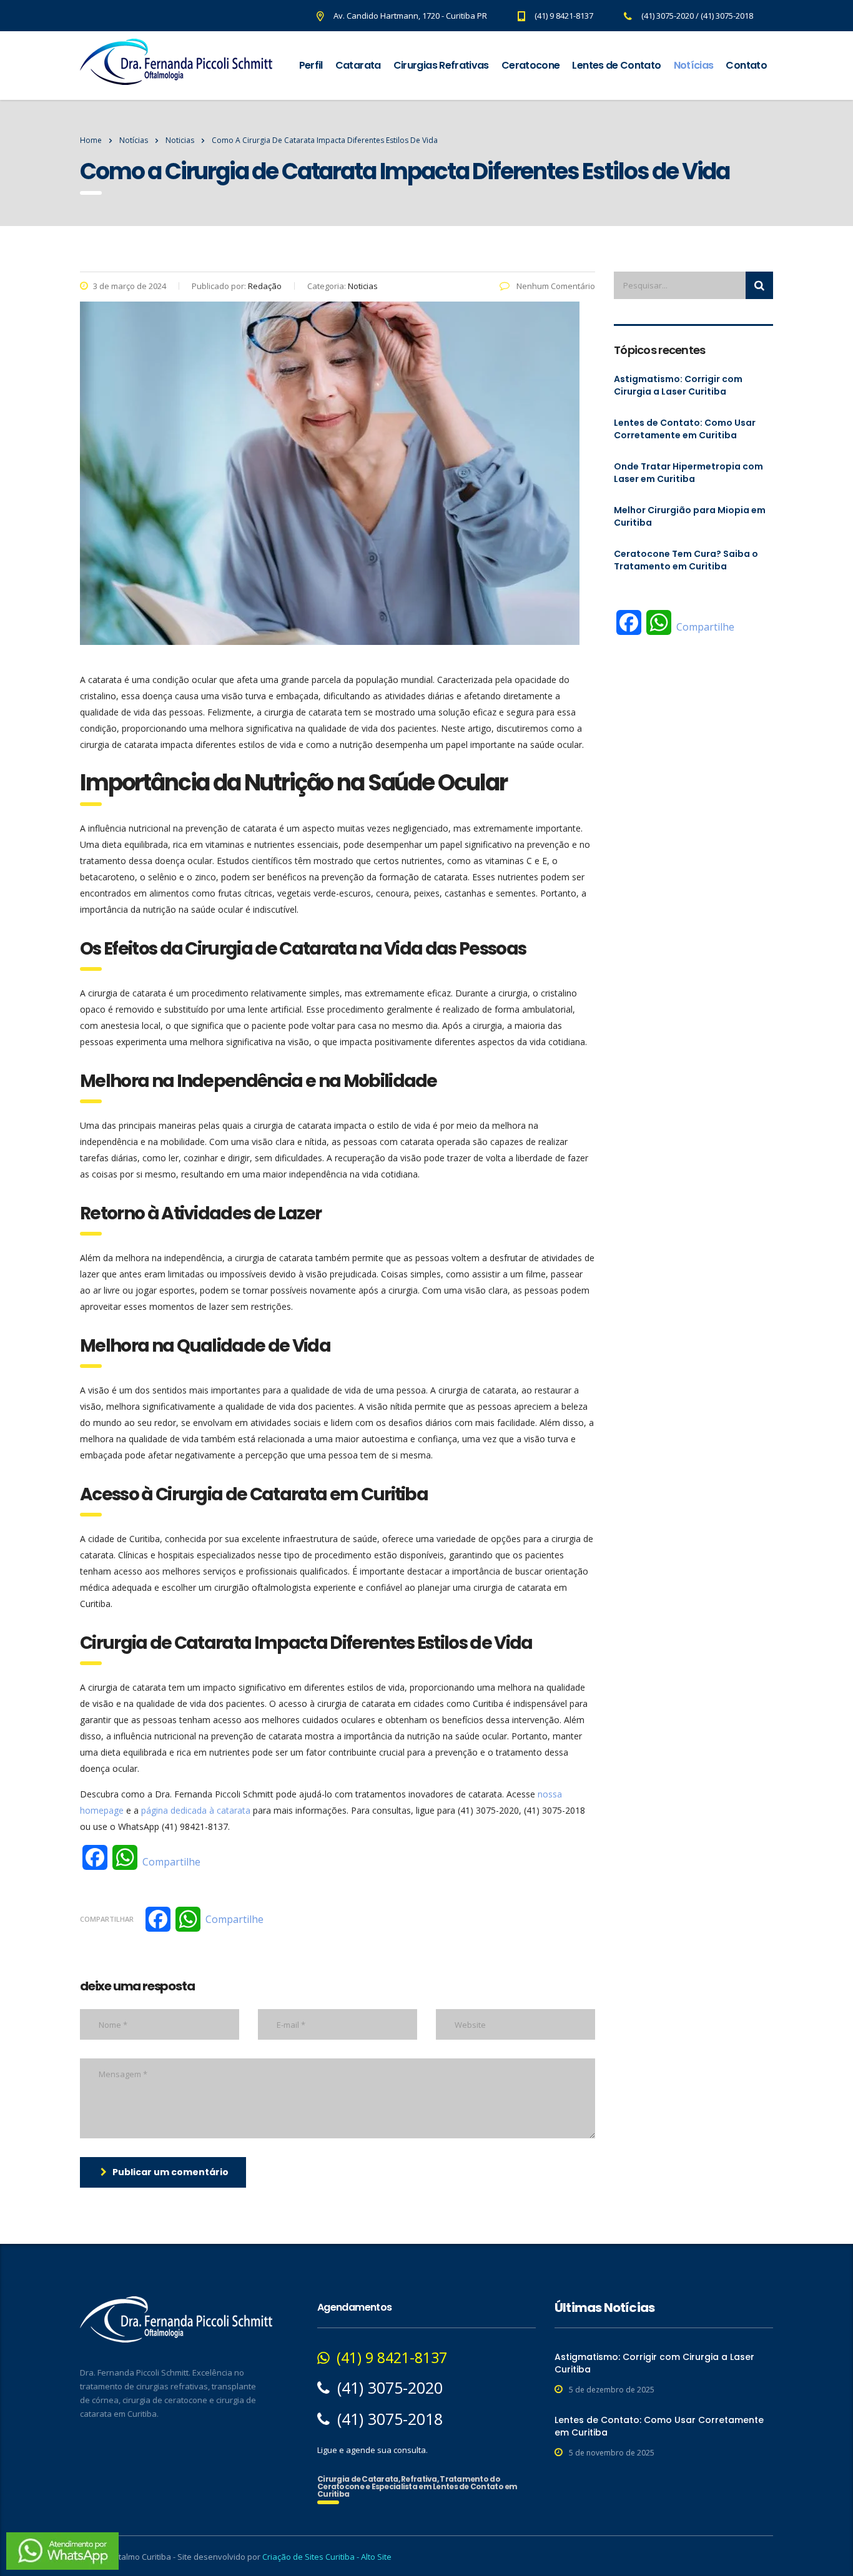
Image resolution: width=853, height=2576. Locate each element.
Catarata (358, 65)
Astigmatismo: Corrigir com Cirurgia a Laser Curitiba (678, 385)
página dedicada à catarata (196, 1810)
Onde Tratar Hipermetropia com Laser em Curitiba (688, 473)
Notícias (694, 65)
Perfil (311, 65)
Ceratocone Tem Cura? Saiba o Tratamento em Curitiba (686, 560)
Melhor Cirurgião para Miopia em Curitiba (690, 516)
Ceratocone (531, 65)
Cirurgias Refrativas (441, 65)
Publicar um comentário (170, 2172)
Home (91, 140)
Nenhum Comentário (555, 286)
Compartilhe (171, 1862)
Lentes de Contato (616, 65)
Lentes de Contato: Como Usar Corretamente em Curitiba (685, 429)
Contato (746, 65)
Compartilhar (107, 1919)
